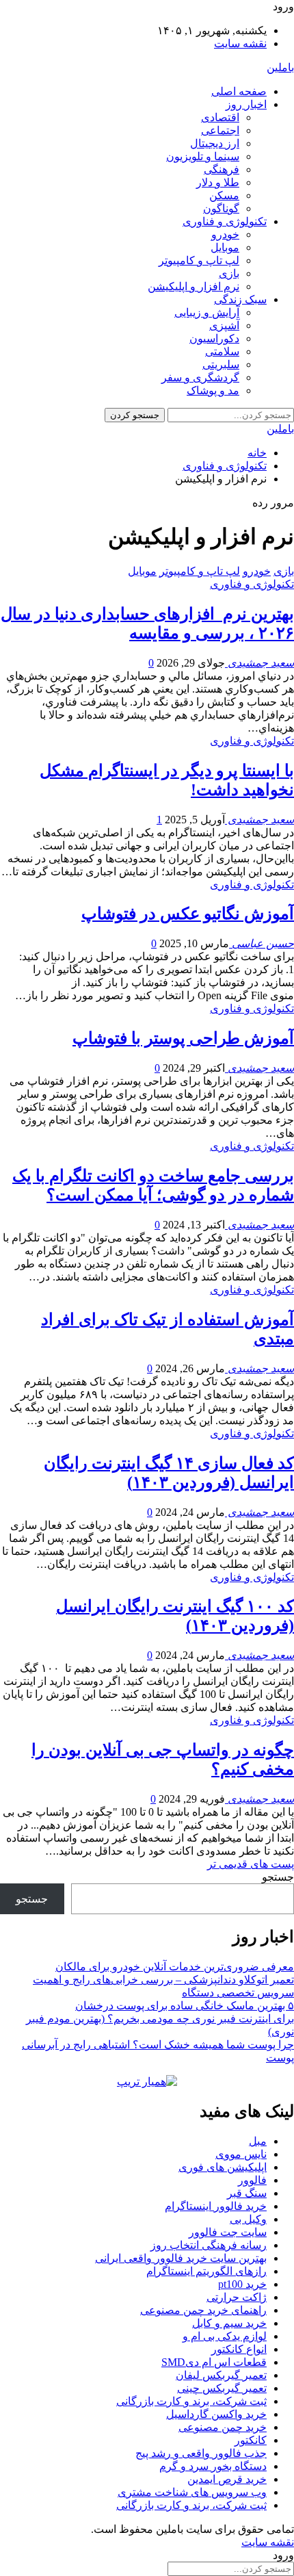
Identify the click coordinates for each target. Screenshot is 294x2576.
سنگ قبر (247, 2193)
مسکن (224, 195)
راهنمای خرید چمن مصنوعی (203, 2310)
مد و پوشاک (213, 390)
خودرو (225, 234)
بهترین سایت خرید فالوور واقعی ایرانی (181, 2258)
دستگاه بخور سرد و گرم (213, 2466)
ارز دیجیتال (215, 143)
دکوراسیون (214, 338)
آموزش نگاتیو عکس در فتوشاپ (188, 914)
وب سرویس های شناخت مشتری (192, 2492)
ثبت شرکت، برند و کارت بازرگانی (191, 2401)
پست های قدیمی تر (251, 1864)
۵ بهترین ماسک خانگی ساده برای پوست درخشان (185, 2006)
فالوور (252, 2180)
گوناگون (221, 208)
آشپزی (224, 325)
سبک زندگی (240, 299)
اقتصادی (220, 117)
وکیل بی (248, 2219)
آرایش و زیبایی (207, 312)
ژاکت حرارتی (237, 2297)
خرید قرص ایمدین (227, 2479)
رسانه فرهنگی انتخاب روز (209, 2245)
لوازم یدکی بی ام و (225, 2336)
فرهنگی (222, 169)
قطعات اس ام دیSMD (214, 2362)
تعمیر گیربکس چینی (222, 2388)
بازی (229, 273)
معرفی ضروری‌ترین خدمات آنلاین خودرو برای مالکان (175, 1967)
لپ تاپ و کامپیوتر (199, 260)
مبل (258, 2141)
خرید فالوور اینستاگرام (216, 2206)
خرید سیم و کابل (229, 2323)
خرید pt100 (242, 2284)
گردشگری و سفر (200, 377)
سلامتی (222, 351)
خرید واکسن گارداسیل (216, 2414)
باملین (280, 67)
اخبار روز (246, 104)
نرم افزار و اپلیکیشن (193, 286)
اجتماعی (220, 130)
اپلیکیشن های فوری (223, 2167)
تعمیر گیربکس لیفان (221, 2375)
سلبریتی (221, 364)
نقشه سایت (240, 43)
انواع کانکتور (239, 2349)
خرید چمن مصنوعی (223, 2427)
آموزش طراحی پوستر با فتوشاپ (183, 1038)
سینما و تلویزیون (203, 156)
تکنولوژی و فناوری (225, 221)
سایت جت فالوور (228, 2232)
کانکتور (251, 2440)
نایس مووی (241, 2154)
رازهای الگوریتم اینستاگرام (206, 2271)
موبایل (225, 247)
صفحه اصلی (239, 91)
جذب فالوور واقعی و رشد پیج (201, 2453)
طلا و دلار (218, 182)
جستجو (278, 1877)
